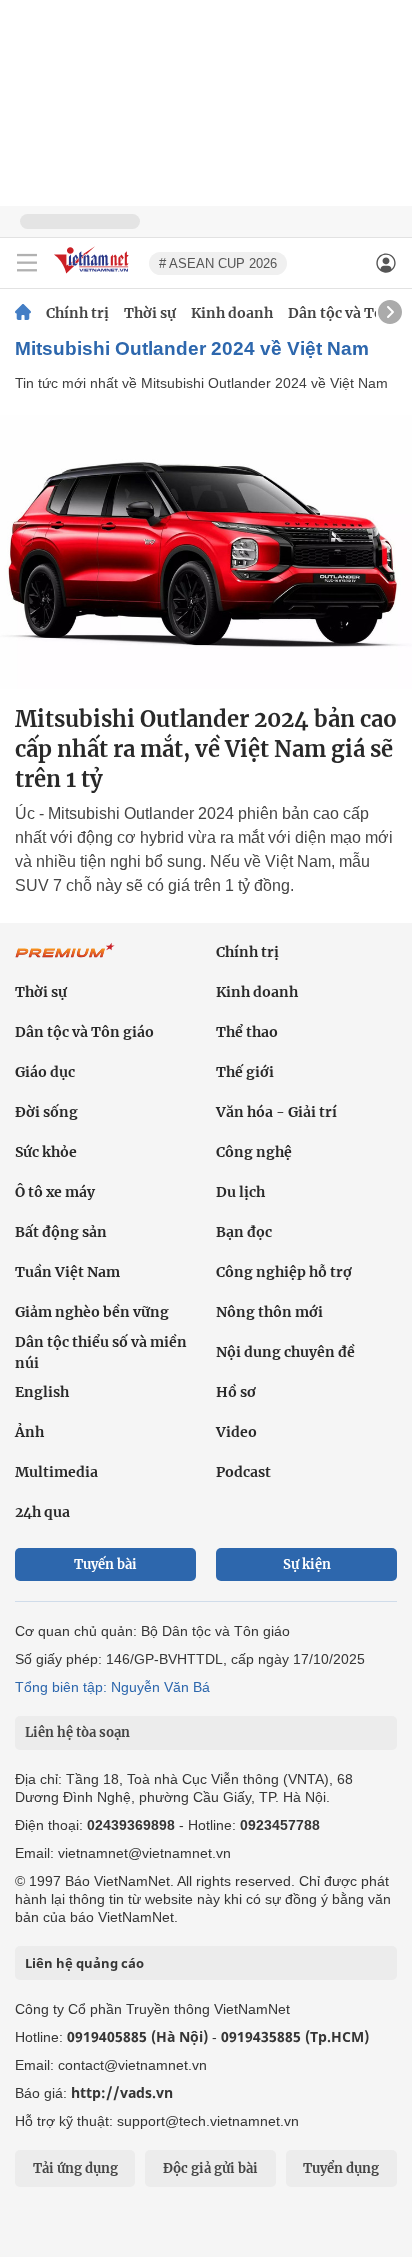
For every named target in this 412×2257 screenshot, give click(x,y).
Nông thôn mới (269, 1312)
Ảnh (29, 1432)
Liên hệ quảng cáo (84, 1963)
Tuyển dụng (341, 2168)
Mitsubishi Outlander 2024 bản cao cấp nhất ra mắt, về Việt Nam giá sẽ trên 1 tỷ (206, 749)
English (42, 1392)
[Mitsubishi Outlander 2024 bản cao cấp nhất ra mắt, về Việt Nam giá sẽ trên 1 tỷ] (206, 552)
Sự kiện (307, 1564)
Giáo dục (45, 1072)
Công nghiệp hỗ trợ (284, 1272)
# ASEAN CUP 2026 (218, 263)
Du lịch (240, 1192)
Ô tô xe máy (55, 1192)
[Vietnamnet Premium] (65, 961)
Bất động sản (61, 1232)
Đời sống (46, 1112)
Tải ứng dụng (75, 2168)
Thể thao (247, 1032)
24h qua (42, 1512)
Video (236, 1432)
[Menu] (27, 263)
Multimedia (56, 1472)
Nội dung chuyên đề (285, 1352)
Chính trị (77, 313)
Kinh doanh (232, 313)
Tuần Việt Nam (67, 1272)
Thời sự (150, 313)
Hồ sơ (236, 1392)
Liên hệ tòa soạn (77, 1732)
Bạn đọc (244, 1232)
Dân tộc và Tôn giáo (84, 1032)
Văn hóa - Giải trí (276, 1112)
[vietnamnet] (94, 274)
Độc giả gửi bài (210, 2168)
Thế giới (245, 1072)
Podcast (243, 1472)
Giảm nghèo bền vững (92, 1312)
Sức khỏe (46, 1152)
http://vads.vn (122, 2092)
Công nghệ (254, 1152)
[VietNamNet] (23, 313)
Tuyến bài (105, 1564)
